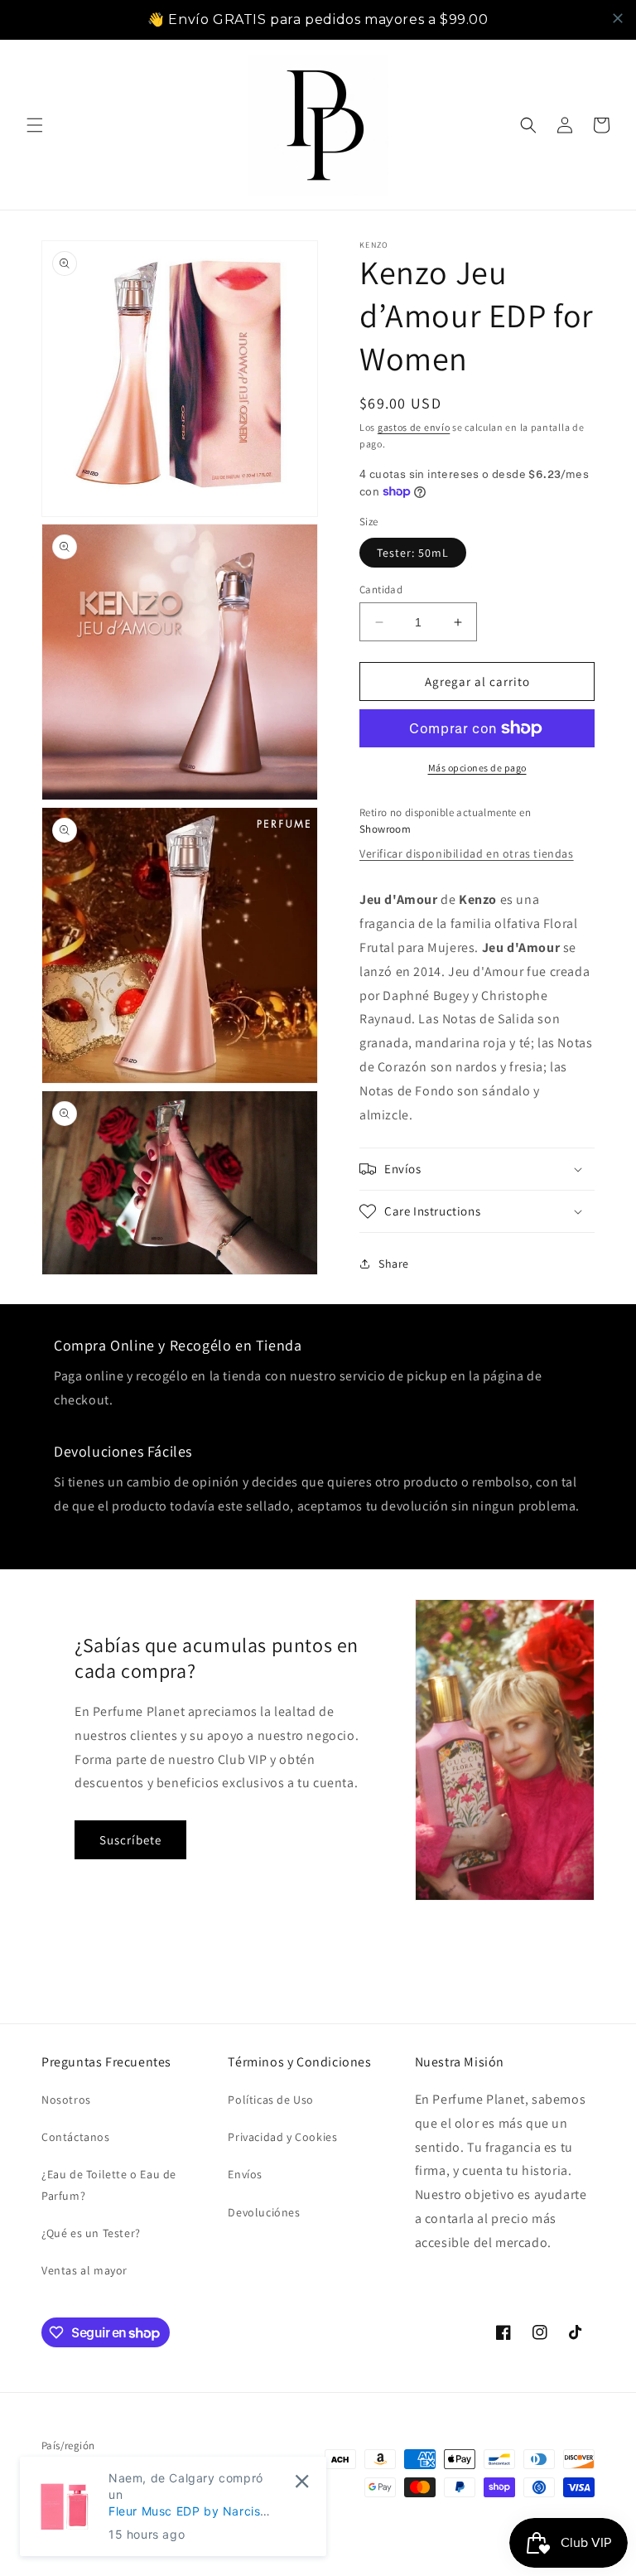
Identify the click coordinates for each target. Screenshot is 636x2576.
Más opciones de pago (477, 768)
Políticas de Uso (271, 2100)
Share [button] (394, 1264)
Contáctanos (76, 2137)
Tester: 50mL (413, 553)
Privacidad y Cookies (282, 2137)
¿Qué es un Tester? (91, 2233)
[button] (35, 125)
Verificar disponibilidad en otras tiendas (467, 853)
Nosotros (66, 2100)
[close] (618, 18)
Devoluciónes (264, 2212)
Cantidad (381, 590)
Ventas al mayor (84, 2270)
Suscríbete (130, 1840)
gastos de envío (414, 427)
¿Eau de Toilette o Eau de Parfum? (109, 2185)
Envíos (245, 2174)
